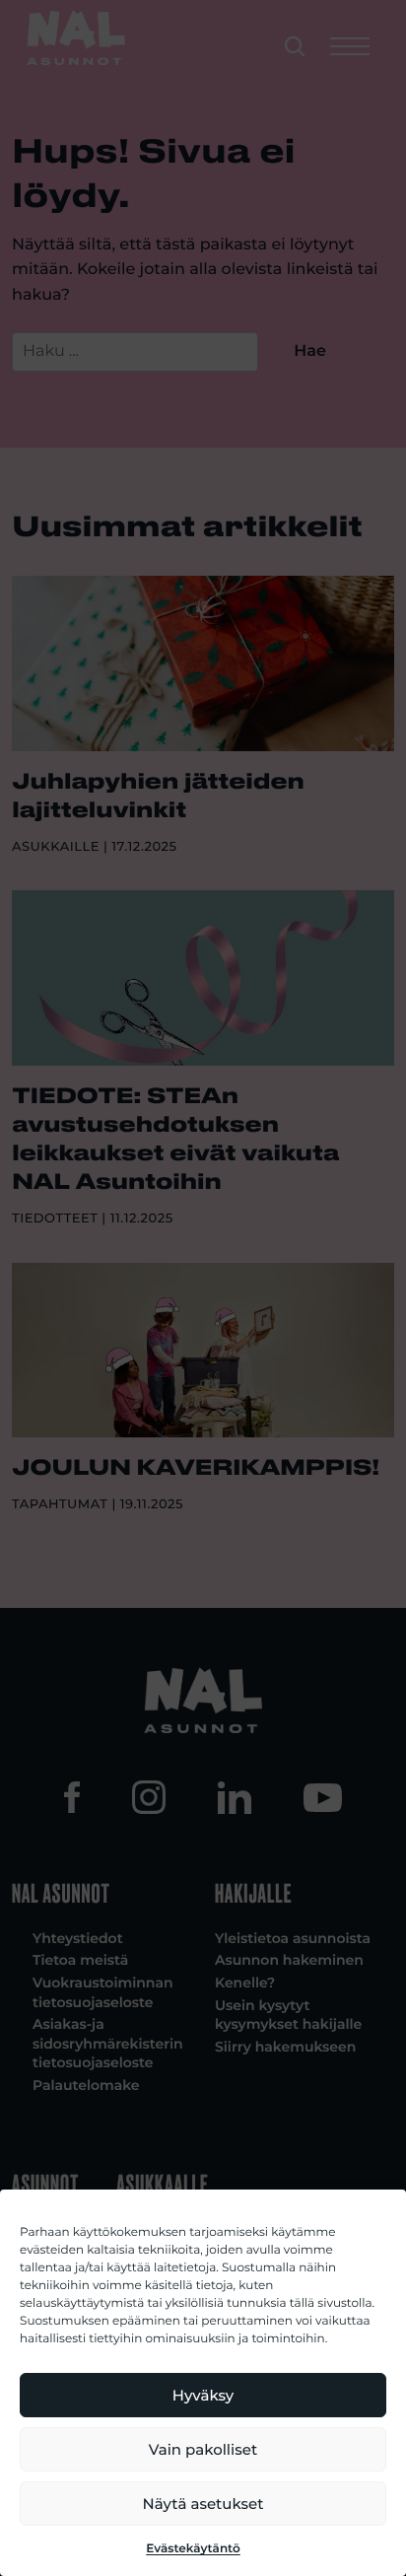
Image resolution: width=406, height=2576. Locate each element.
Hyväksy (203, 2395)
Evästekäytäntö (193, 2549)
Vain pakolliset (203, 2449)
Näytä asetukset (203, 2504)
